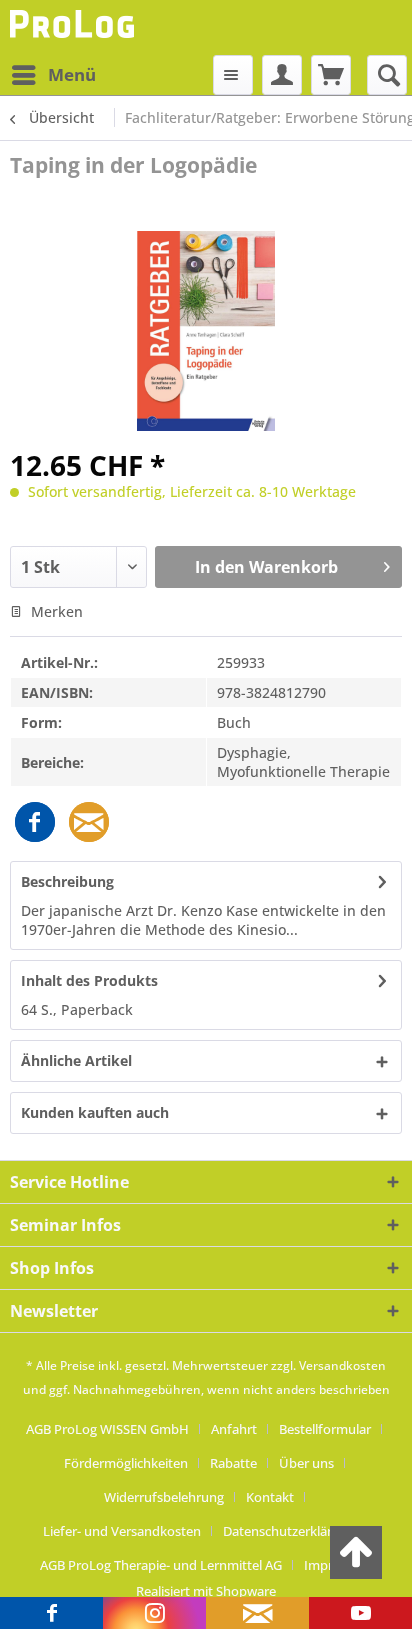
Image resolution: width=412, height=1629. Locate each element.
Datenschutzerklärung (289, 1531)
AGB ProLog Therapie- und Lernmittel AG (161, 1565)
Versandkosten (342, 1365)
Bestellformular (325, 1429)
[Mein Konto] (282, 75)
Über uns (306, 1463)
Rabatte (233, 1463)
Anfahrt (234, 1429)
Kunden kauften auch (95, 1112)
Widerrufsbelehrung (164, 1497)
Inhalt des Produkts (89, 980)
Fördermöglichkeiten (126, 1463)
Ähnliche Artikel (76, 1060)
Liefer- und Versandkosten (122, 1531)
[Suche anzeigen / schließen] (387, 75)
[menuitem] (53, 75)
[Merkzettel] (233, 75)
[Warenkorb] (331, 75)
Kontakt (270, 1497)
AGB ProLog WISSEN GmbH (107, 1429)
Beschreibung (67, 881)
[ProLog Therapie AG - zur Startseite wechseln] (74, 27)
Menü (72, 74)
